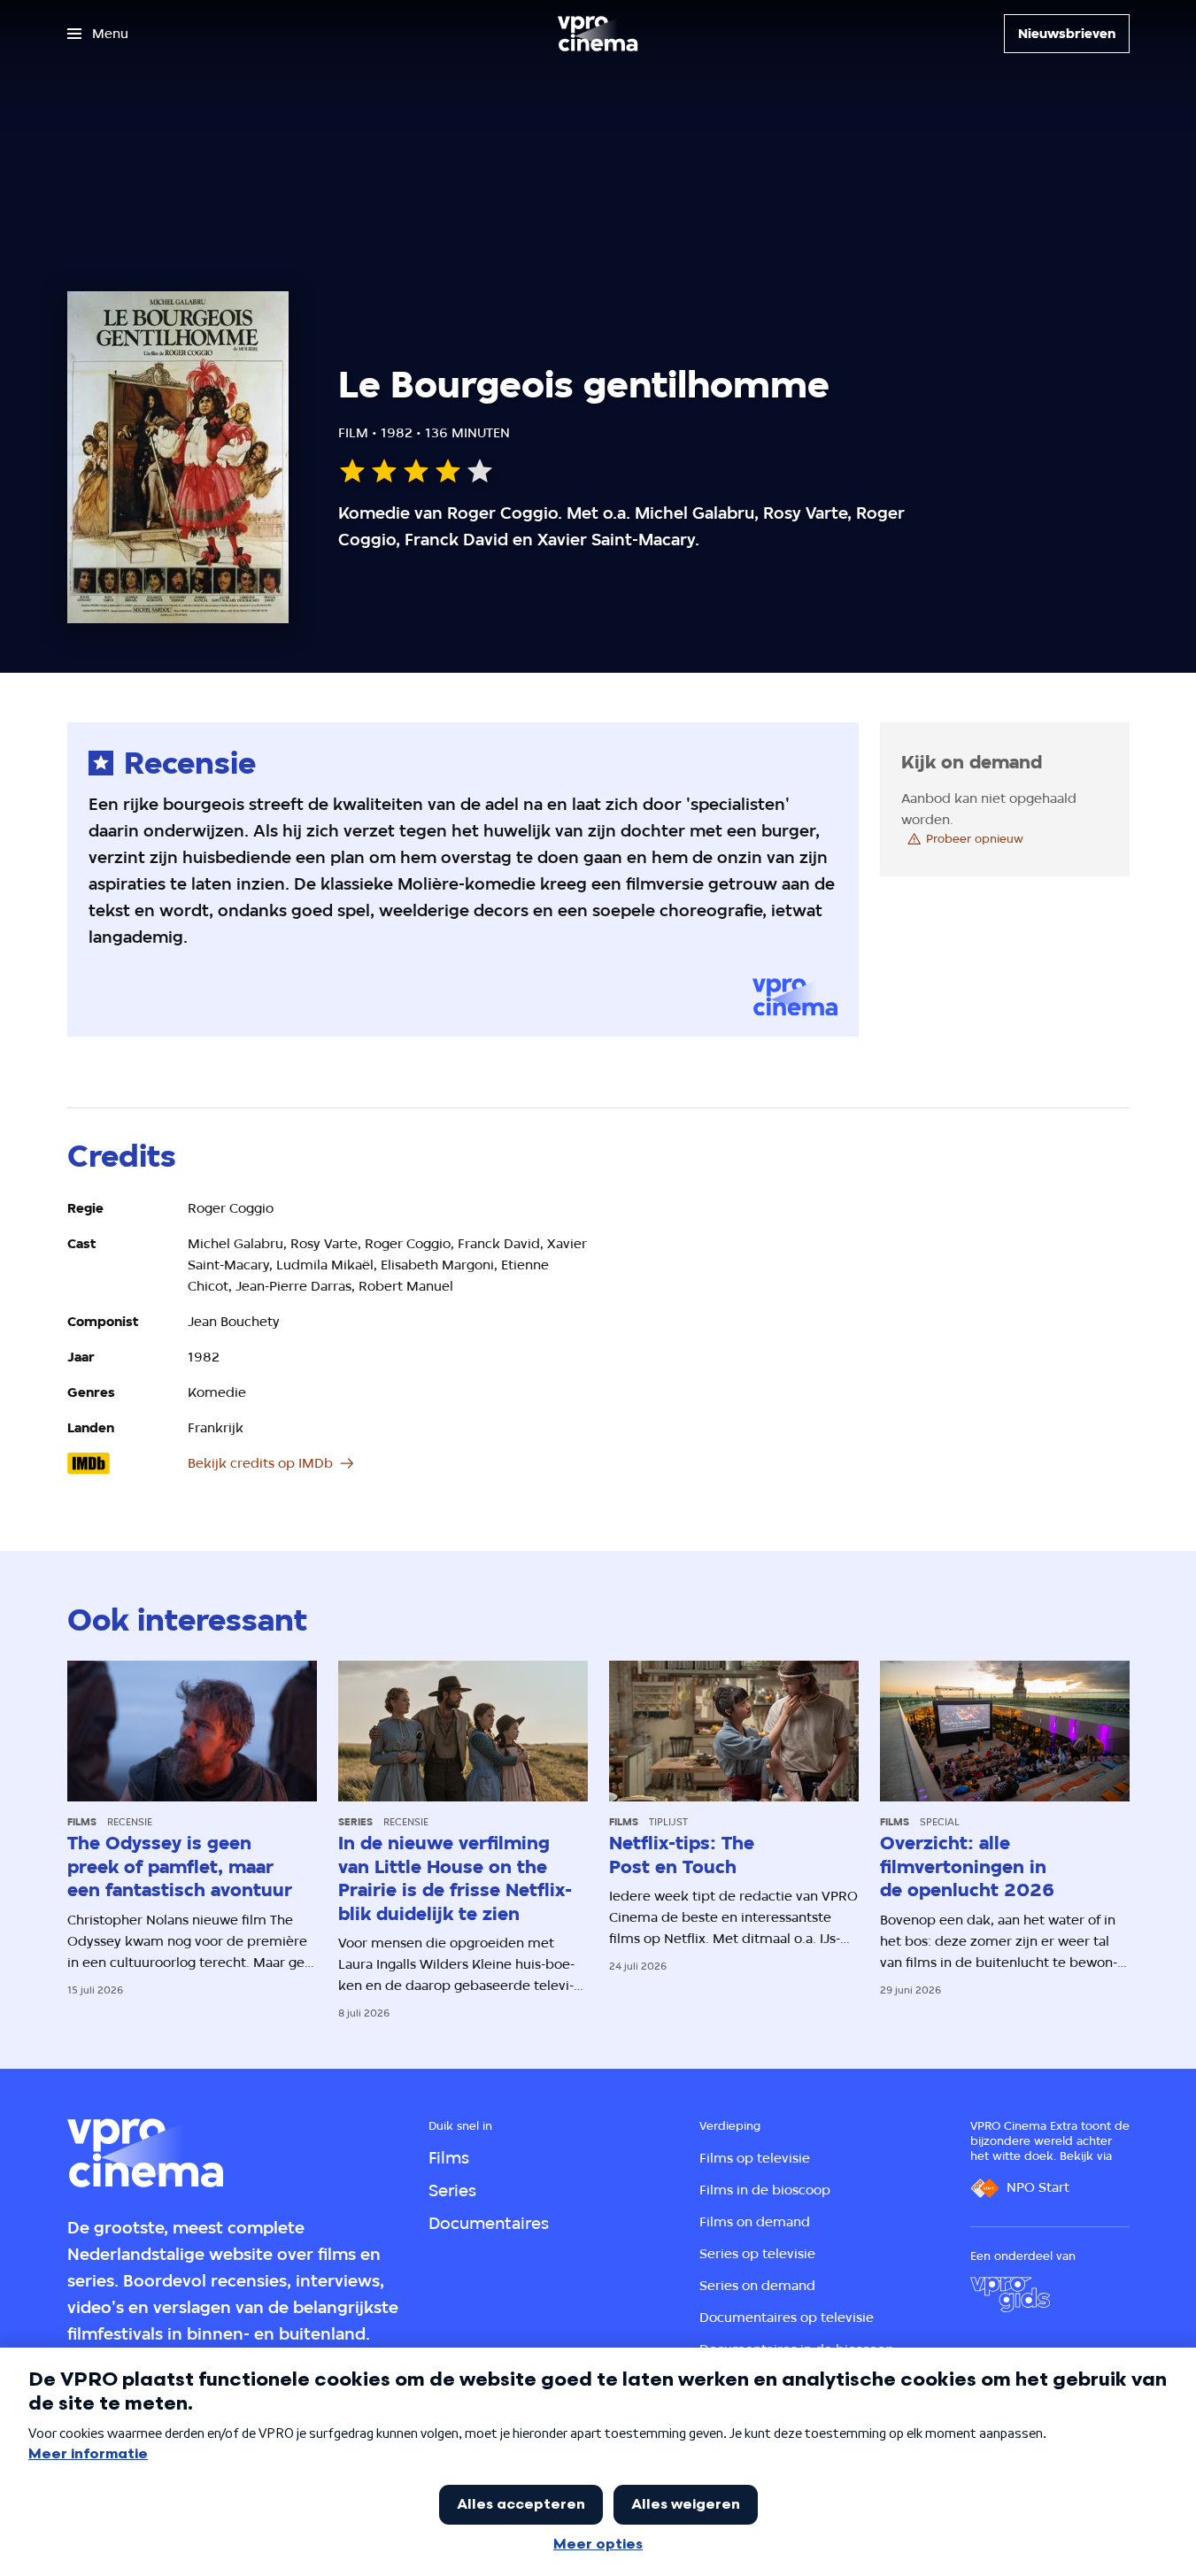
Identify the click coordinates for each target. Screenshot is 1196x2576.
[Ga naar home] (598, 34)
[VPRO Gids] (1010, 2294)
